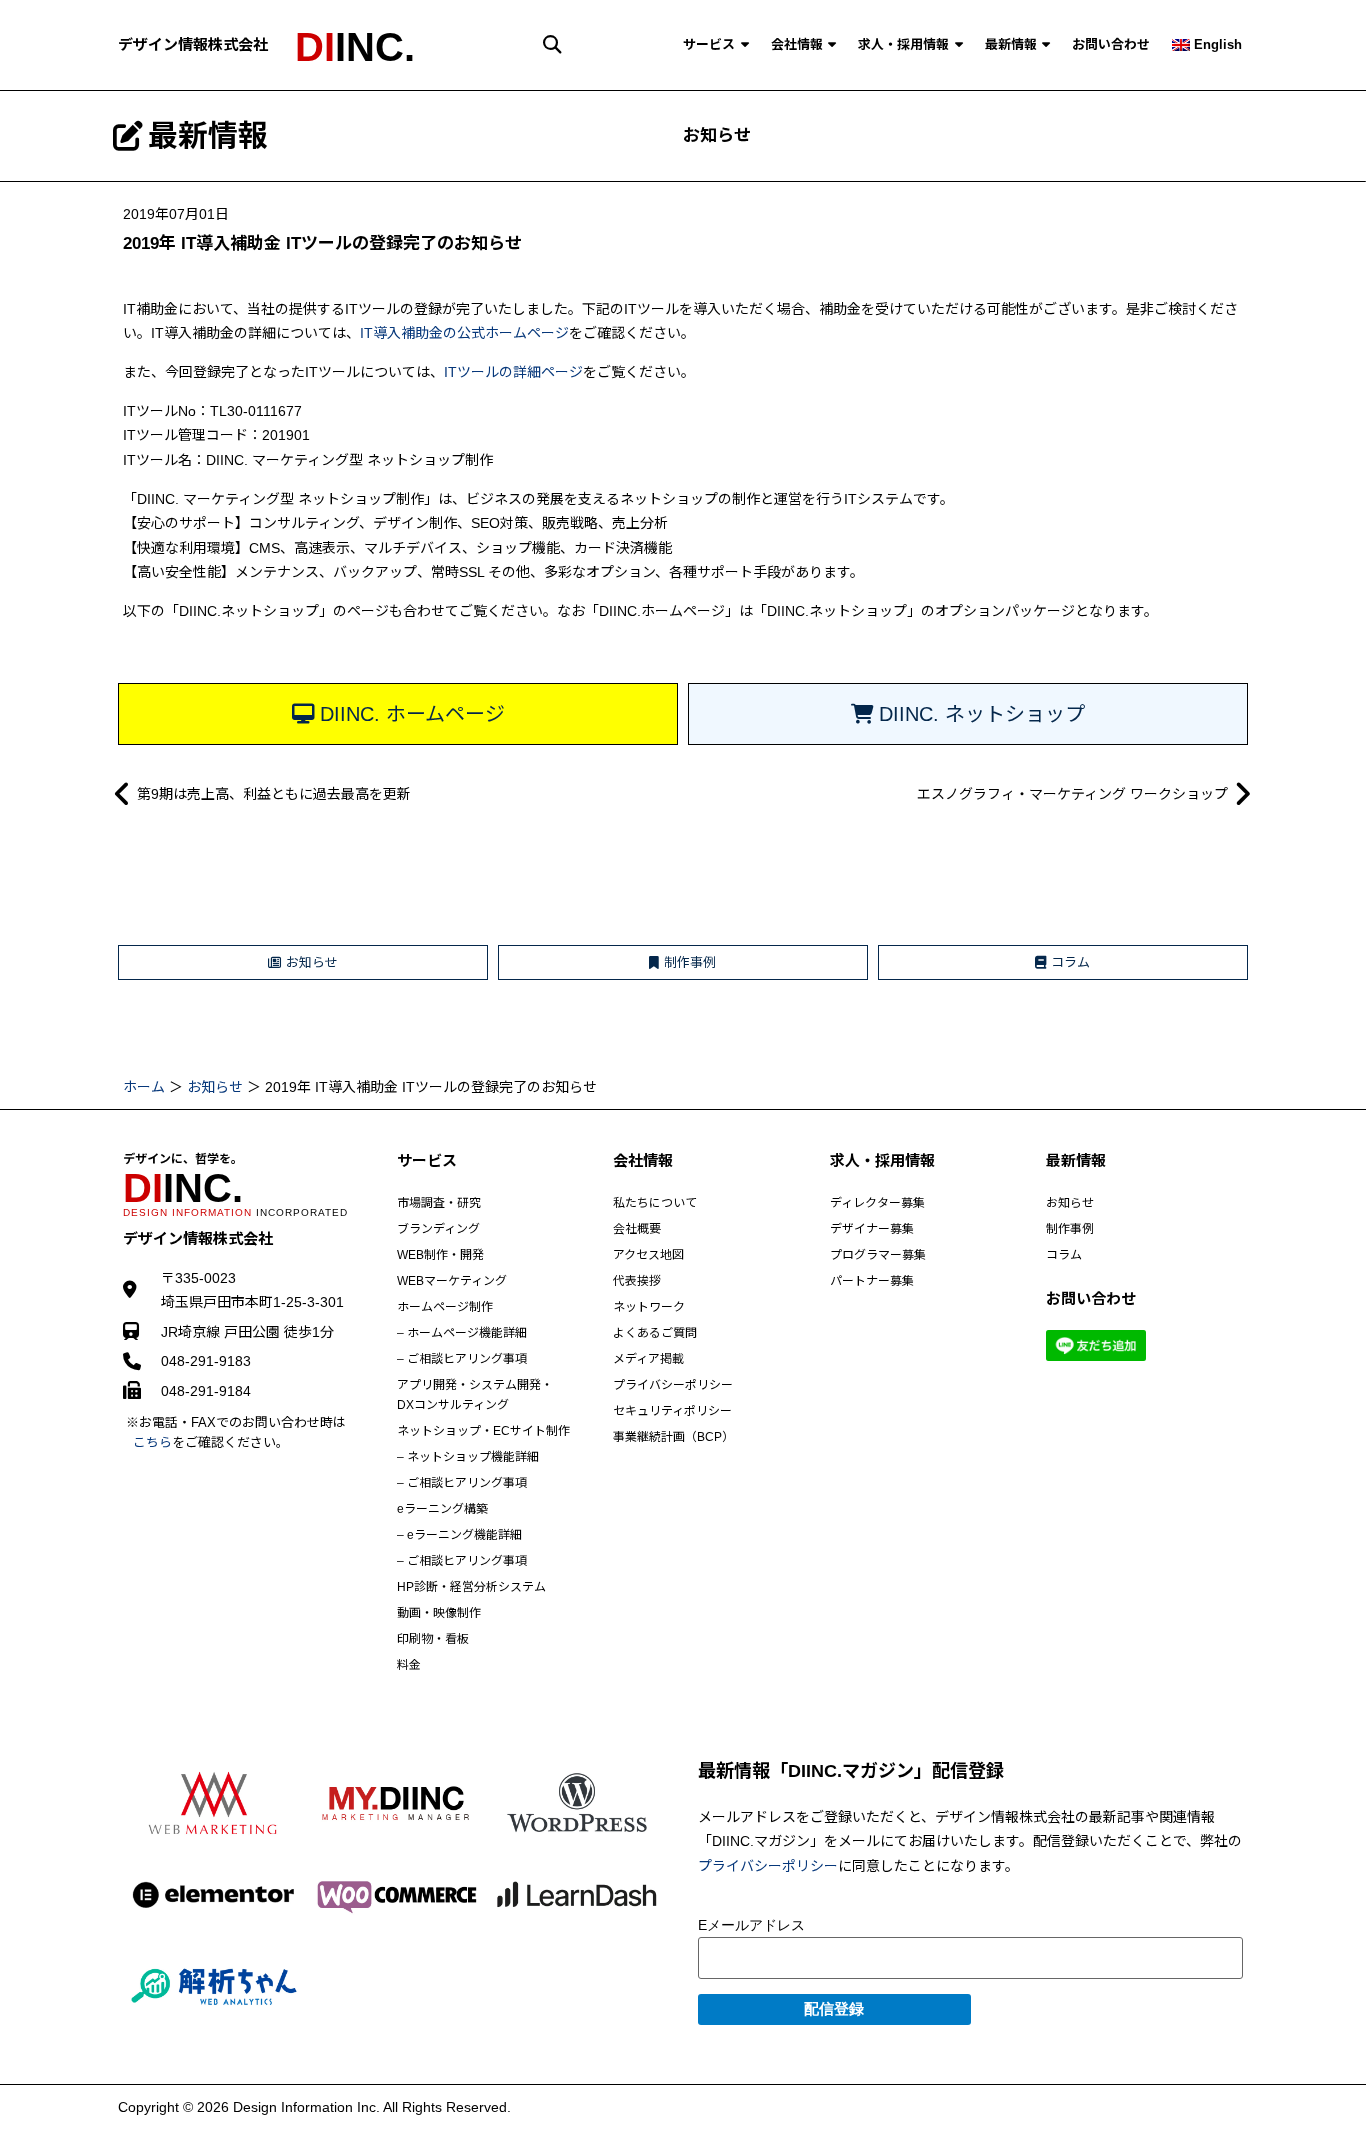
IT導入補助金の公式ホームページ (464, 333)
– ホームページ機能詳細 (462, 1333)
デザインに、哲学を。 (183, 1159)
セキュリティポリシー (672, 1411)
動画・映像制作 (439, 1613)
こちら (152, 1442)
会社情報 (797, 44)
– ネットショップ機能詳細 (468, 1457)
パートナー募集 (872, 1281)
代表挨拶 (637, 1281)
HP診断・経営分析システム (471, 1587)
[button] (552, 44)
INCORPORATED (235, 1212)
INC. (355, 47)
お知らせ (717, 135)
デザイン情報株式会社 (193, 44)
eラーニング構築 (442, 1509)
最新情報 (1011, 44)
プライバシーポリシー (673, 1385)
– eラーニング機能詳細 (459, 1535)
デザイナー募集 (872, 1229)
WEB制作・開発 (440, 1255)
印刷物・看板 (433, 1639)
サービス (709, 44)
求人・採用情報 (903, 44)
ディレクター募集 (877, 1203)
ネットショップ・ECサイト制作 (483, 1431)
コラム (1064, 1255)
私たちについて (655, 1203)
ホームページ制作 (445, 1307)
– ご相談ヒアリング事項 (462, 1359)
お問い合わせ (1111, 44)
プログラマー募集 (878, 1255)
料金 (409, 1665)
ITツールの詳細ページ (513, 372)
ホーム (144, 1087)
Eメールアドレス (751, 1925)
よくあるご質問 (655, 1333)
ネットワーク (649, 1307)
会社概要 (637, 1229)
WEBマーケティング (452, 1281)
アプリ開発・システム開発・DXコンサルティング (475, 1395)
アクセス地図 (648, 1255)
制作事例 (1070, 1229)
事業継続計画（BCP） (673, 1437)
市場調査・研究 (439, 1203)
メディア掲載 (648, 1359)
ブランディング (438, 1229)
